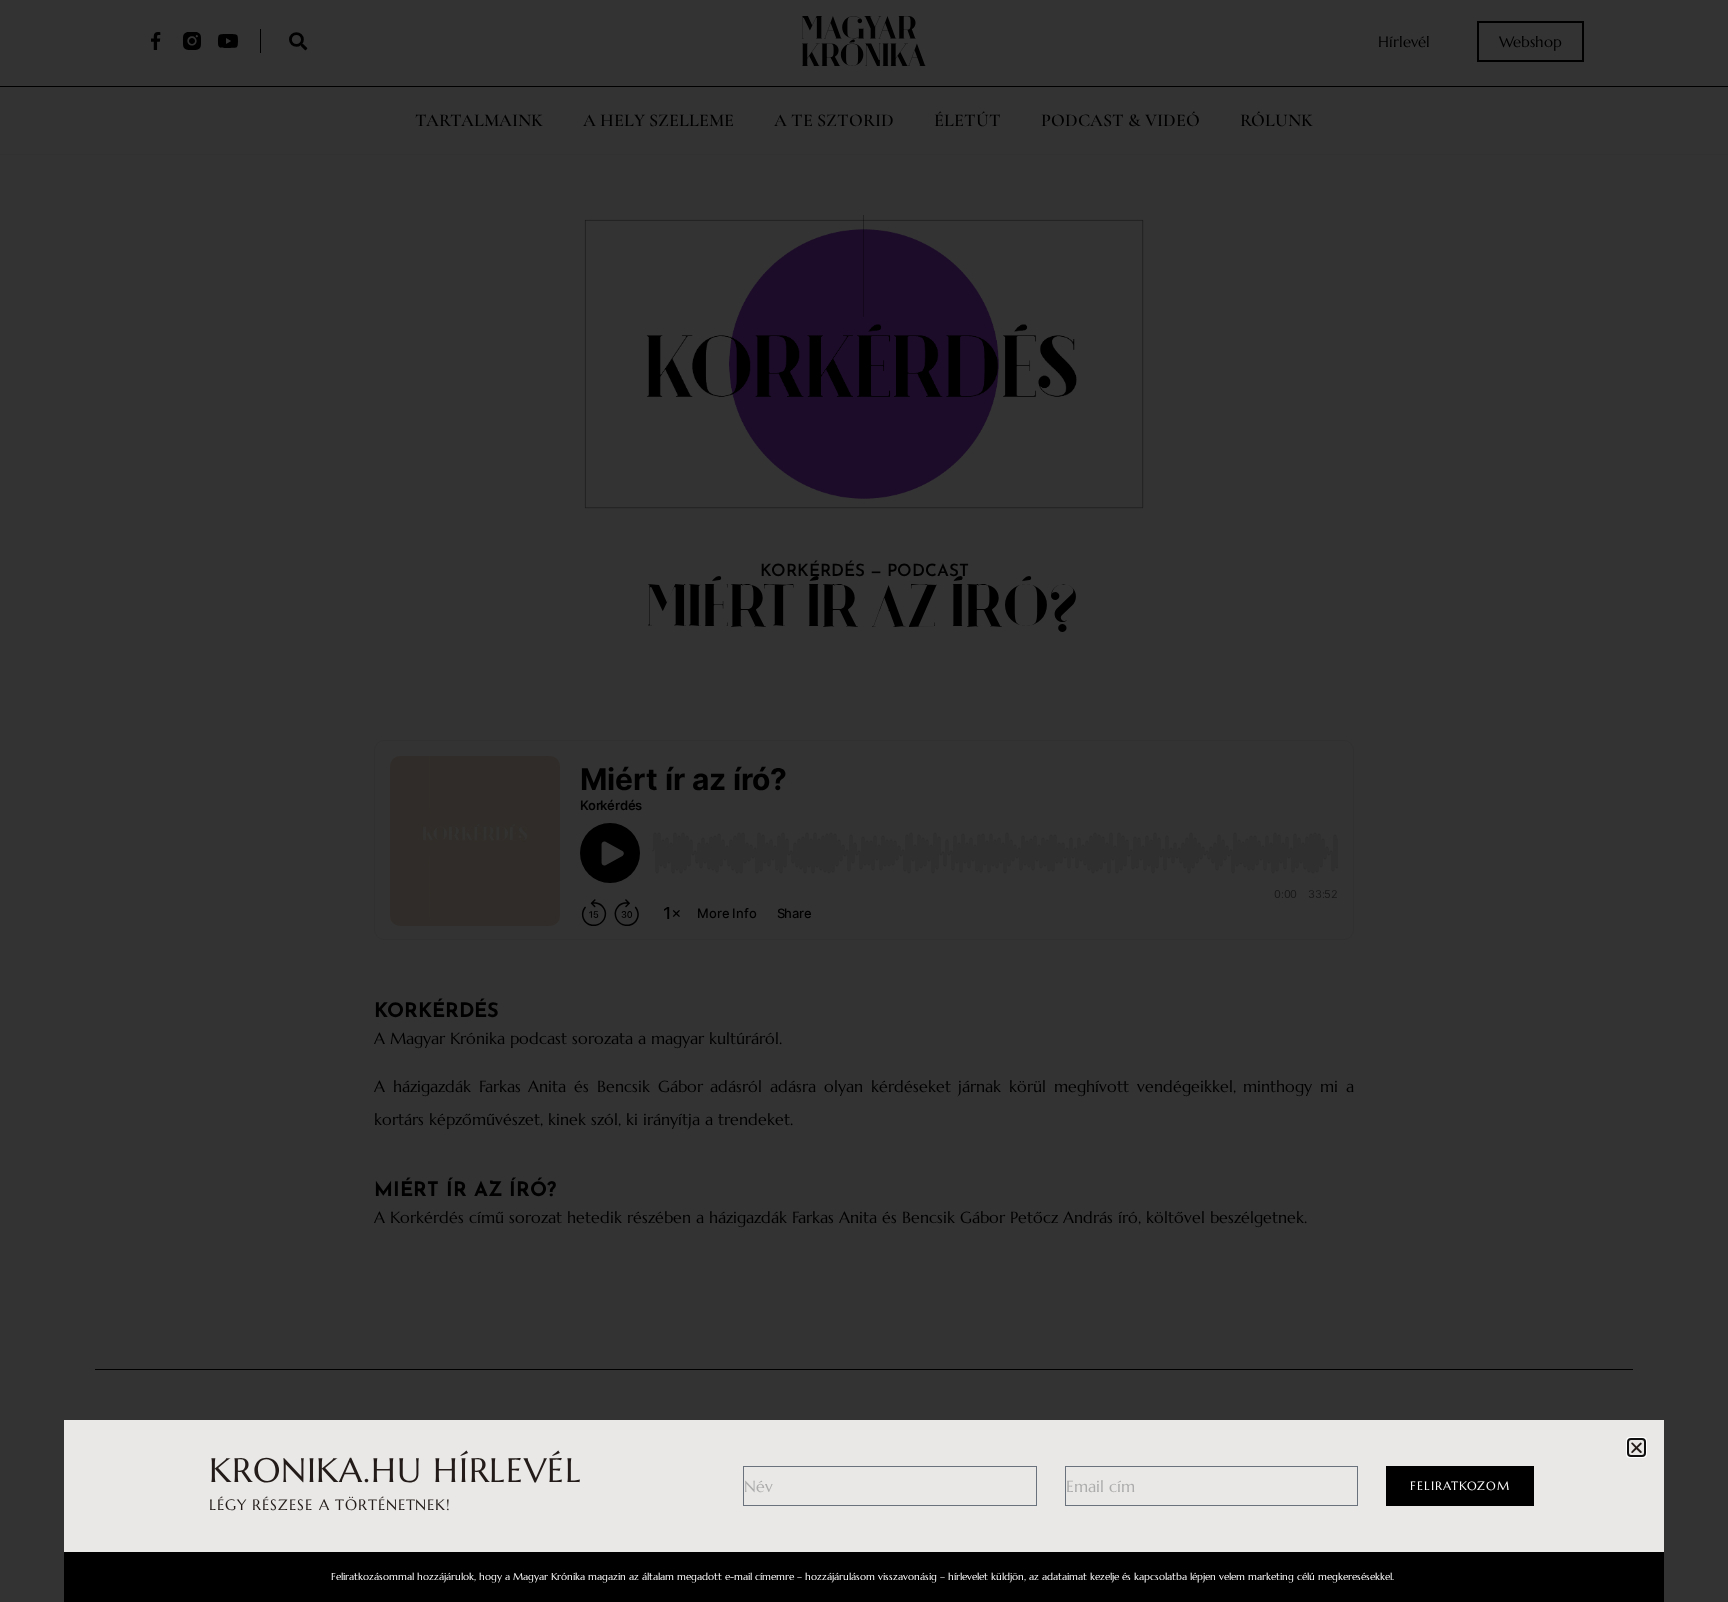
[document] (864, 801)
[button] (1636, 1447)
